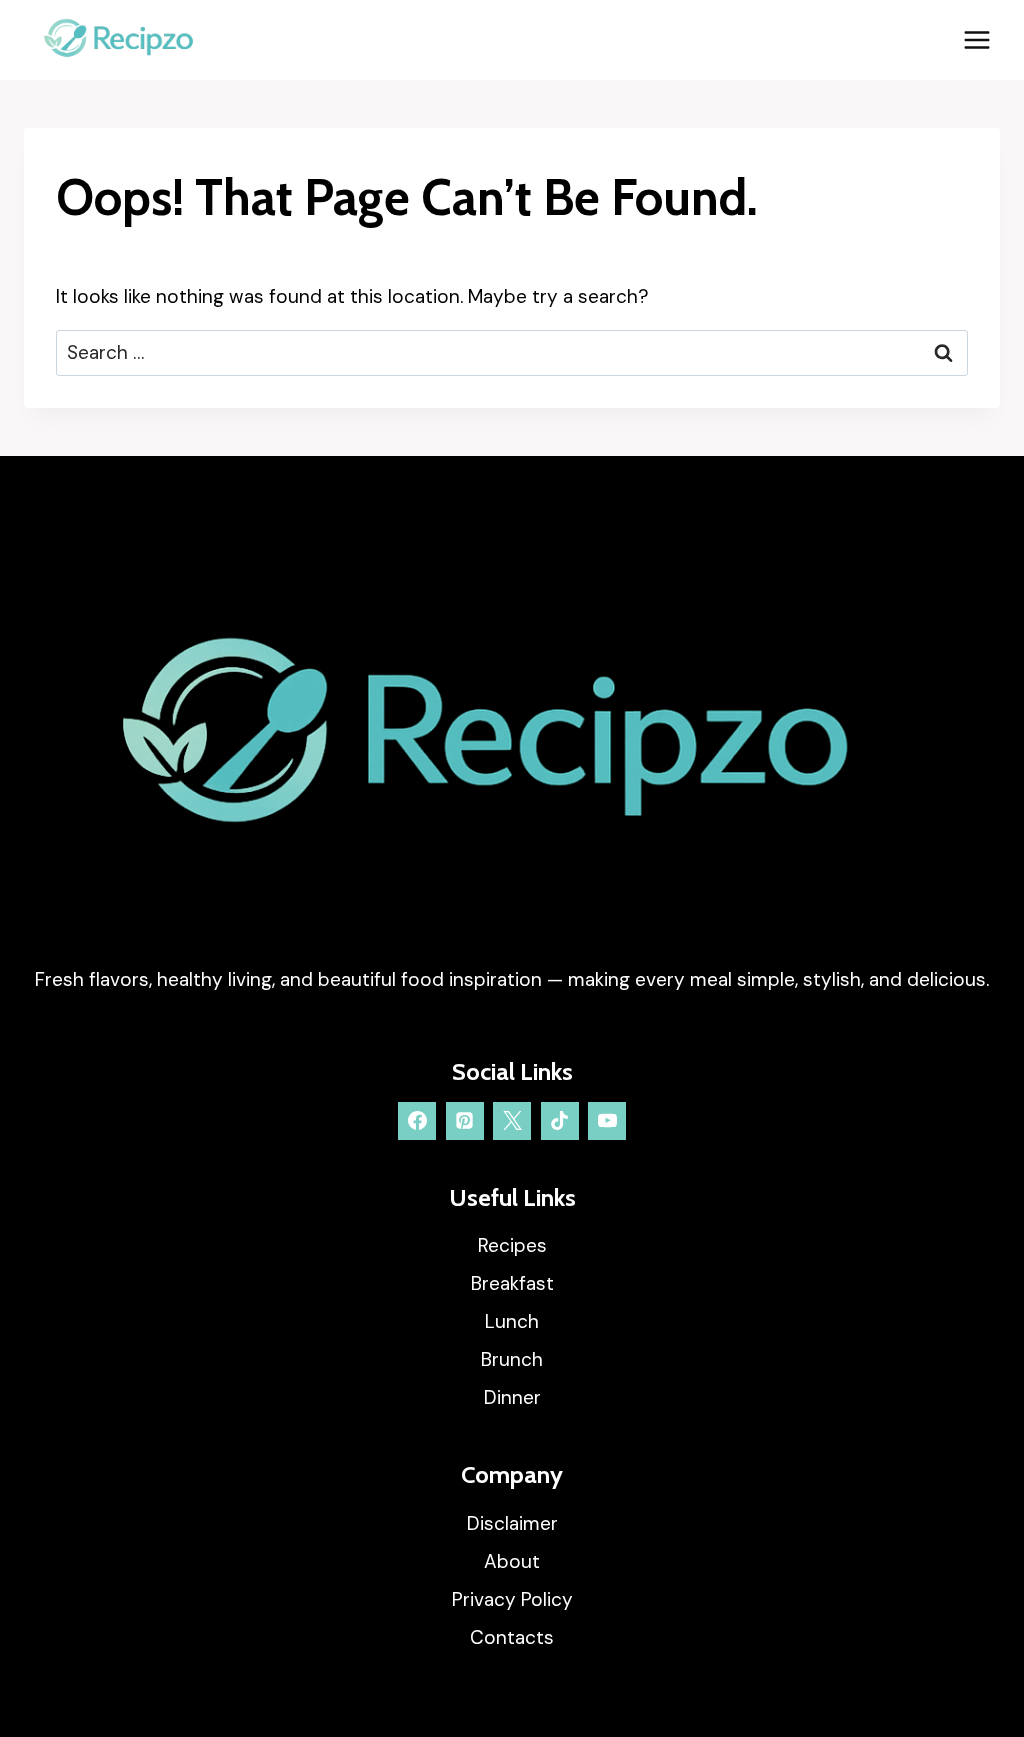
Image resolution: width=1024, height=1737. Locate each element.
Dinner (512, 1397)
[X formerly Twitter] (512, 1121)
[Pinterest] (465, 1121)
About (512, 1561)
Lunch (512, 1321)
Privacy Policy (512, 1599)
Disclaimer (512, 1523)
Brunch (512, 1359)
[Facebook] (417, 1121)
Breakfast (512, 1283)
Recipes (512, 1245)
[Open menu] (976, 39)
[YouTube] (607, 1121)
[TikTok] (560, 1121)
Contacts (512, 1637)
